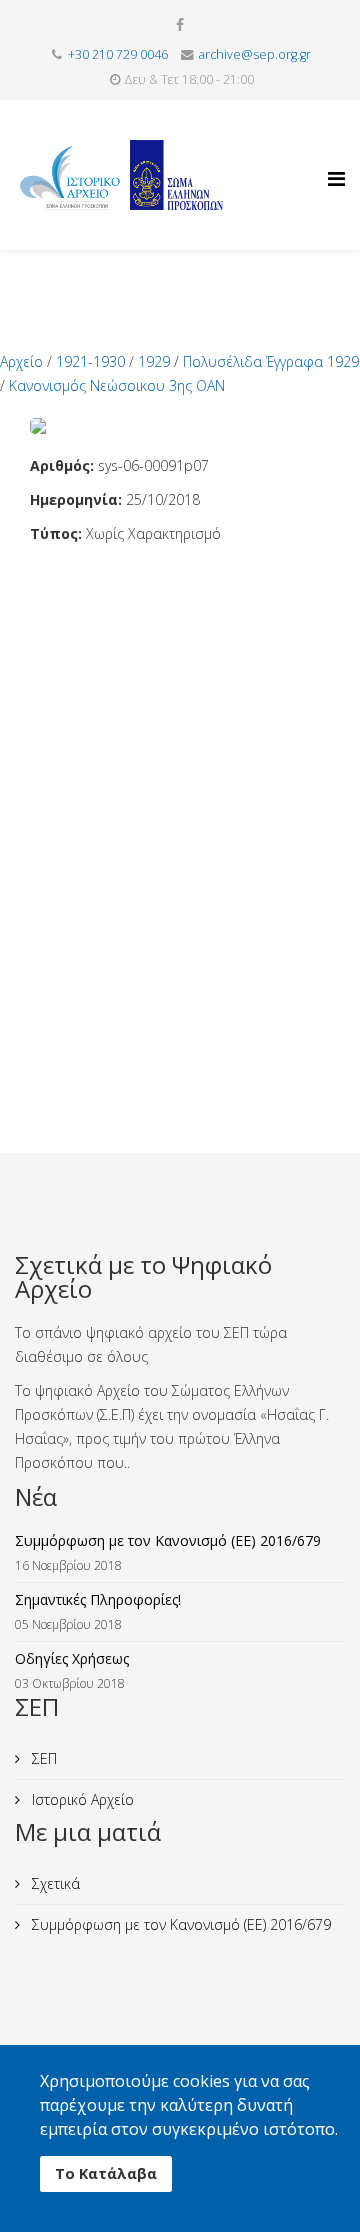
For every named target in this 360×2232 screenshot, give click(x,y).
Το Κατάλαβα (106, 2173)
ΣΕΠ (42, 1758)
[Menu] (336, 161)
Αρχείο (21, 361)
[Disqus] (180, 796)
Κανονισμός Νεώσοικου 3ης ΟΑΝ (117, 385)
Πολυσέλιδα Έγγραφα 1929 (271, 361)
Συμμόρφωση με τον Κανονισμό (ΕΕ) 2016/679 (179, 1924)
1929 (154, 361)
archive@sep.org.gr (255, 54)
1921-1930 (90, 361)
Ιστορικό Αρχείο (81, 1799)
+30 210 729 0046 (118, 54)
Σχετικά (54, 1883)
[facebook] (180, 24)
